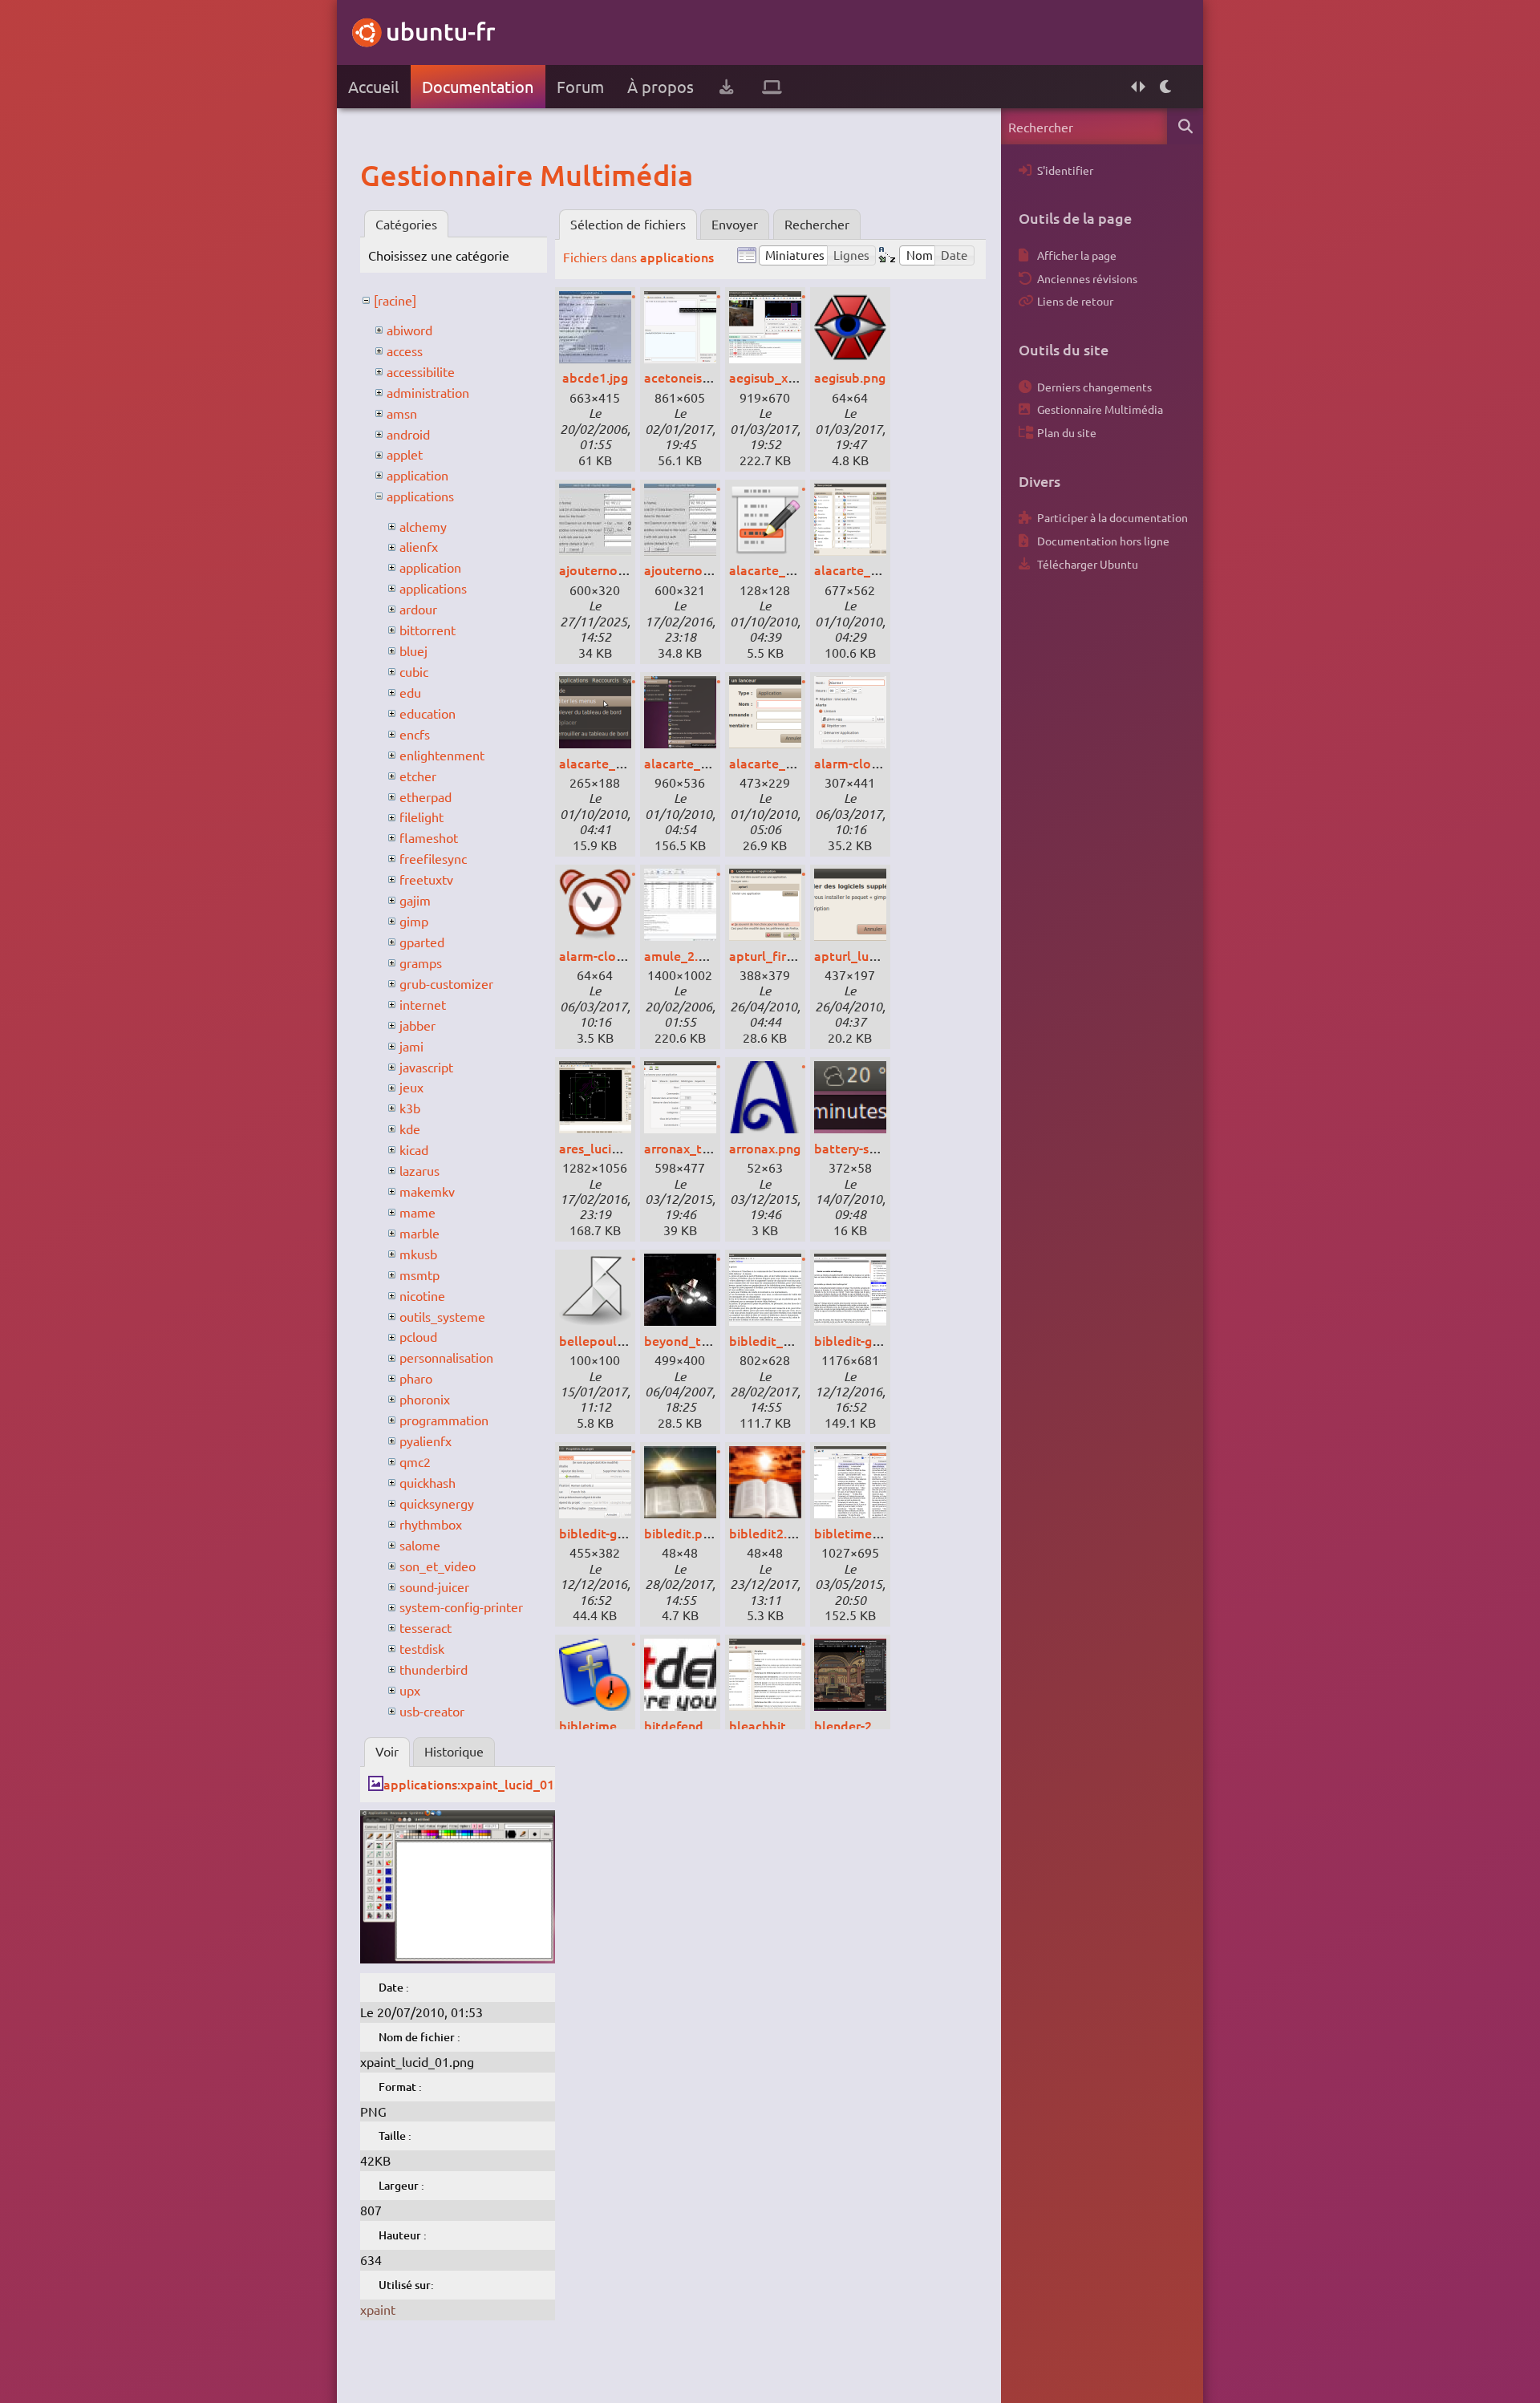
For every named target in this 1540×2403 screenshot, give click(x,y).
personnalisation (446, 1357)
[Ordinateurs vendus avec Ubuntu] (772, 87)
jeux (411, 1087)
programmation (444, 1420)
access (405, 351)
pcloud (418, 1336)
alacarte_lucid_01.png (880, 569)
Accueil (373, 86)
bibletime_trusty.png (877, 1533)
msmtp (419, 1274)
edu (410, 692)
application (417, 475)
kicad (414, 1149)
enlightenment (442, 755)
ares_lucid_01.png (612, 1148)
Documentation (478, 86)
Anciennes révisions (1087, 278)
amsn (402, 413)
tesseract (426, 1627)
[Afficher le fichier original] (458, 1958)
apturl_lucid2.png (867, 955)
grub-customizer (446, 983)
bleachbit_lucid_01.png (798, 1725)
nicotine (422, 1295)
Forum (580, 86)
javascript (426, 1067)
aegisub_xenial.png (786, 377)
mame (417, 1212)
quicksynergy (437, 1503)
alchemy (423, 526)
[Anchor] (377, 175)
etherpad (426, 796)
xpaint (378, 2309)
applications (420, 496)
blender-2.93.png (865, 1725)
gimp (414, 921)
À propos (661, 86)
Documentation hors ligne (1103, 541)
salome (420, 1545)
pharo (416, 1378)
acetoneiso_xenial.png (711, 377)
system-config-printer (461, 1607)
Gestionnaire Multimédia (1100, 409)
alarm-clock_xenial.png (883, 763)
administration (428, 392)
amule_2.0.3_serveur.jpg (715, 955)
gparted (422, 942)
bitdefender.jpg (690, 1725)
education (428, 713)
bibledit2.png (769, 1533)
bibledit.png (681, 1533)
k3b (410, 1108)
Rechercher (817, 224)
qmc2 (415, 1461)
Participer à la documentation (1112, 517)
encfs (415, 734)
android (408, 434)
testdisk (422, 1648)
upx (410, 1690)
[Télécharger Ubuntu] (726, 87)
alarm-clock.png (607, 955)
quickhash (428, 1482)
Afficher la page (1077, 255)
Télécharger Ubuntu (1088, 564)
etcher (418, 776)
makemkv (427, 1191)
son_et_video (438, 1566)
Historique (454, 1751)
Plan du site (1067, 432)
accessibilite (421, 371)
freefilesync (433, 858)
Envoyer (735, 224)
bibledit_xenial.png (786, 1340)
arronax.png (765, 1148)
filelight (421, 817)
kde (410, 1129)
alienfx (419, 546)
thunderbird (434, 1669)
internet (423, 1004)
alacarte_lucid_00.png (795, 569)
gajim (415, 900)
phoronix (425, 1399)
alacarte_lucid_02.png (625, 763)
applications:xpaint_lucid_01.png (482, 1784)
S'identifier (1065, 170)
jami (411, 1046)
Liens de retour (1075, 301)
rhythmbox (431, 1524)
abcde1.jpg (595, 377)
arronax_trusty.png (701, 1148)
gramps (421, 962)
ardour (418, 609)
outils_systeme (442, 1316)
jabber (417, 1025)
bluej (413, 650)
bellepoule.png (604, 1340)
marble (419, 1233)
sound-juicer (434, 1586)
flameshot (429, 837)
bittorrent (428, 630)
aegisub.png (850, 377)
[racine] (395, 300)
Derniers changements (1094, 387)
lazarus (419, 1170)
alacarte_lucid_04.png (795, 763)
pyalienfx (426, 1441)
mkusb (418, 1254)
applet (405, 454)
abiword (409, 330)
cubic (414, 671)
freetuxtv (426, 879)
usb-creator (432, 1711)
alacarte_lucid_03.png (710, 763)
